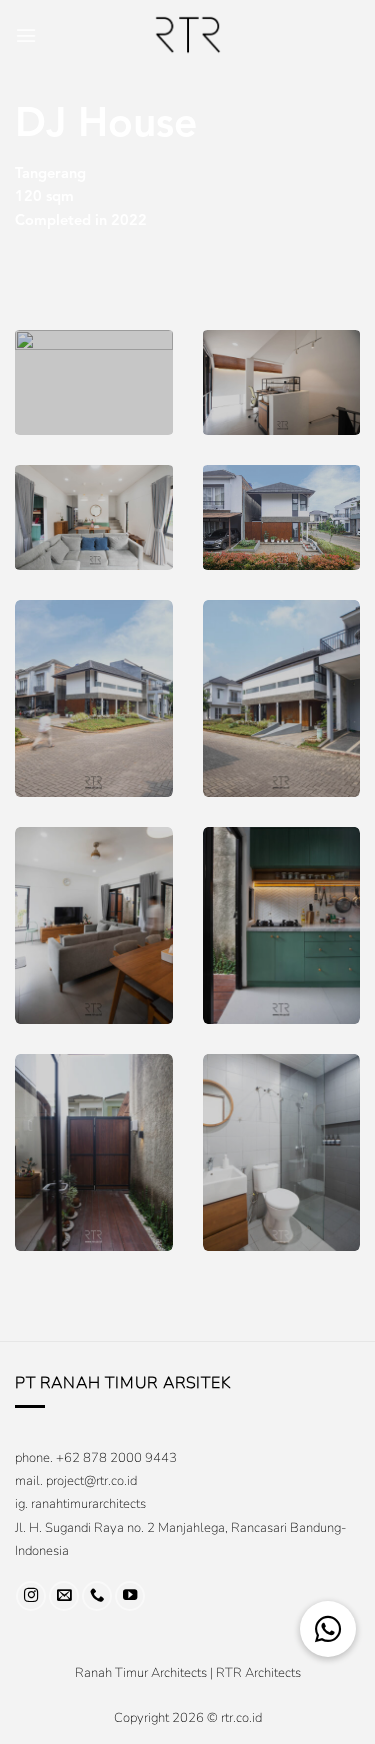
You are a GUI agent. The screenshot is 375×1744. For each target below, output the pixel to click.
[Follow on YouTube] (130, 1596)
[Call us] (97, 1596)
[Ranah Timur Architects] (188, 35)
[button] (26, 35)
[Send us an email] (64, 1596)
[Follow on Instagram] (31, 1596)
